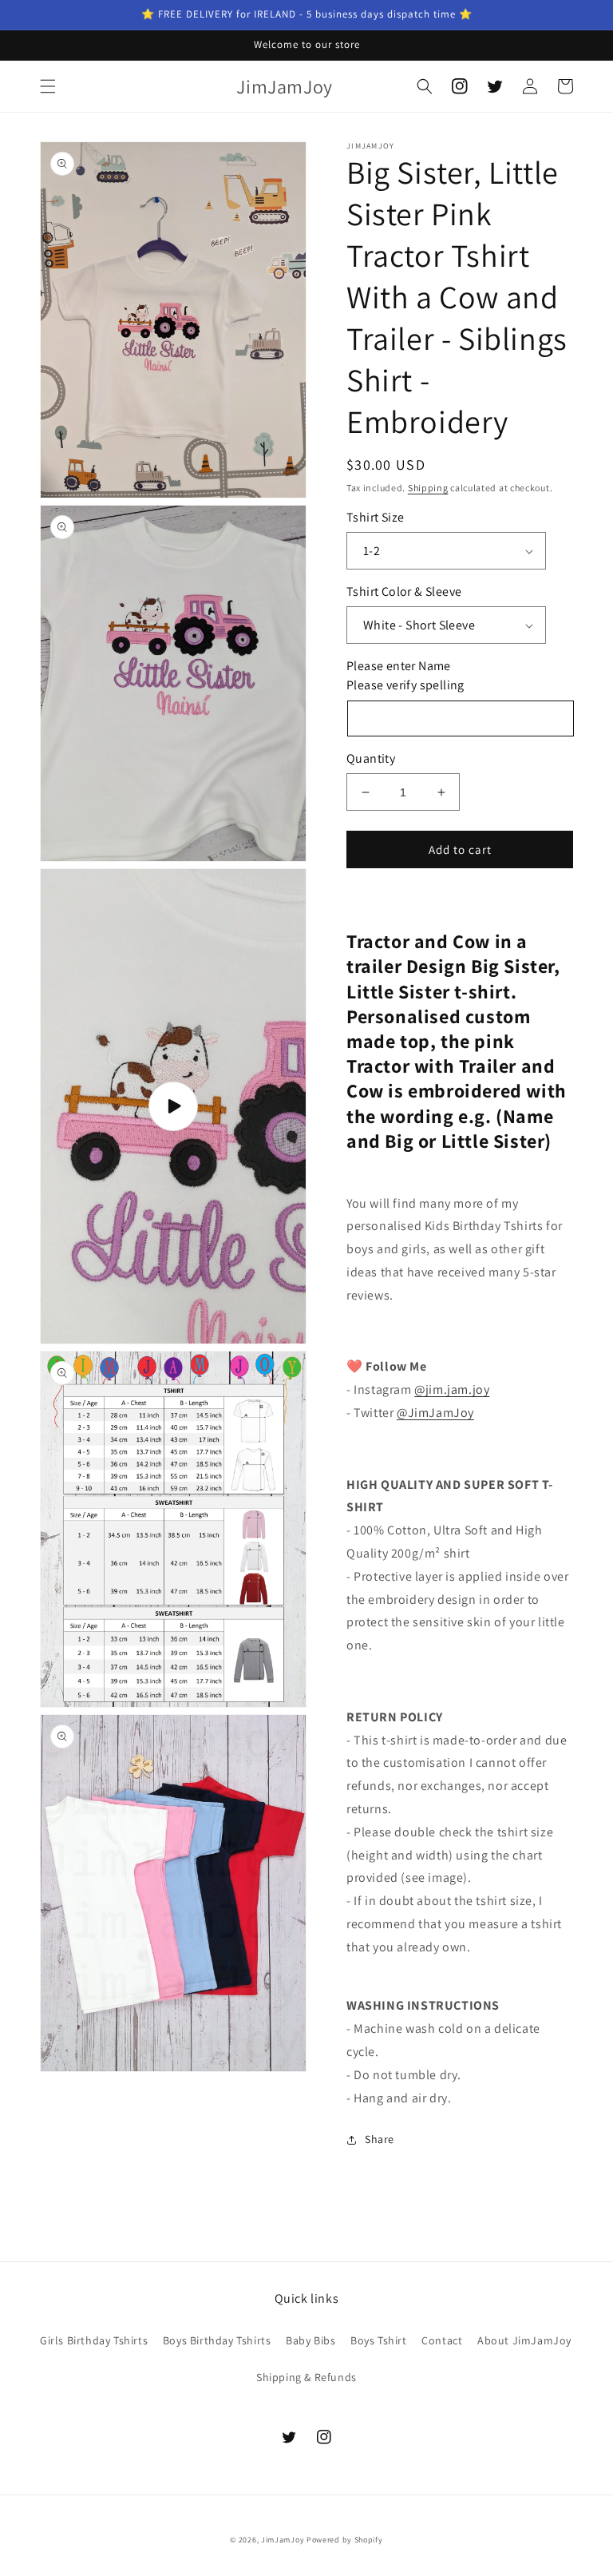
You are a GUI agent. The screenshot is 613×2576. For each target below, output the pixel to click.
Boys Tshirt (379, 2340)
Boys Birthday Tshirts (217, 2340)
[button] (48, 86)
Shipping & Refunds (306, 2377)
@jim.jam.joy (452, 1389)
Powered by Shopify (345, 2540)
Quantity (371, 758)
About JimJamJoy (524, 2340)
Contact (442, 2340)
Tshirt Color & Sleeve (404, 591)
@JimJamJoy (435, 1413)
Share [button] (380, 2139)
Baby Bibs (310, 2340)
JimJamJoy (283, 2540)
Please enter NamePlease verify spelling (405, 675)
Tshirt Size (375, 517)
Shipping (428, 488)
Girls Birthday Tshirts (94, 2340)
